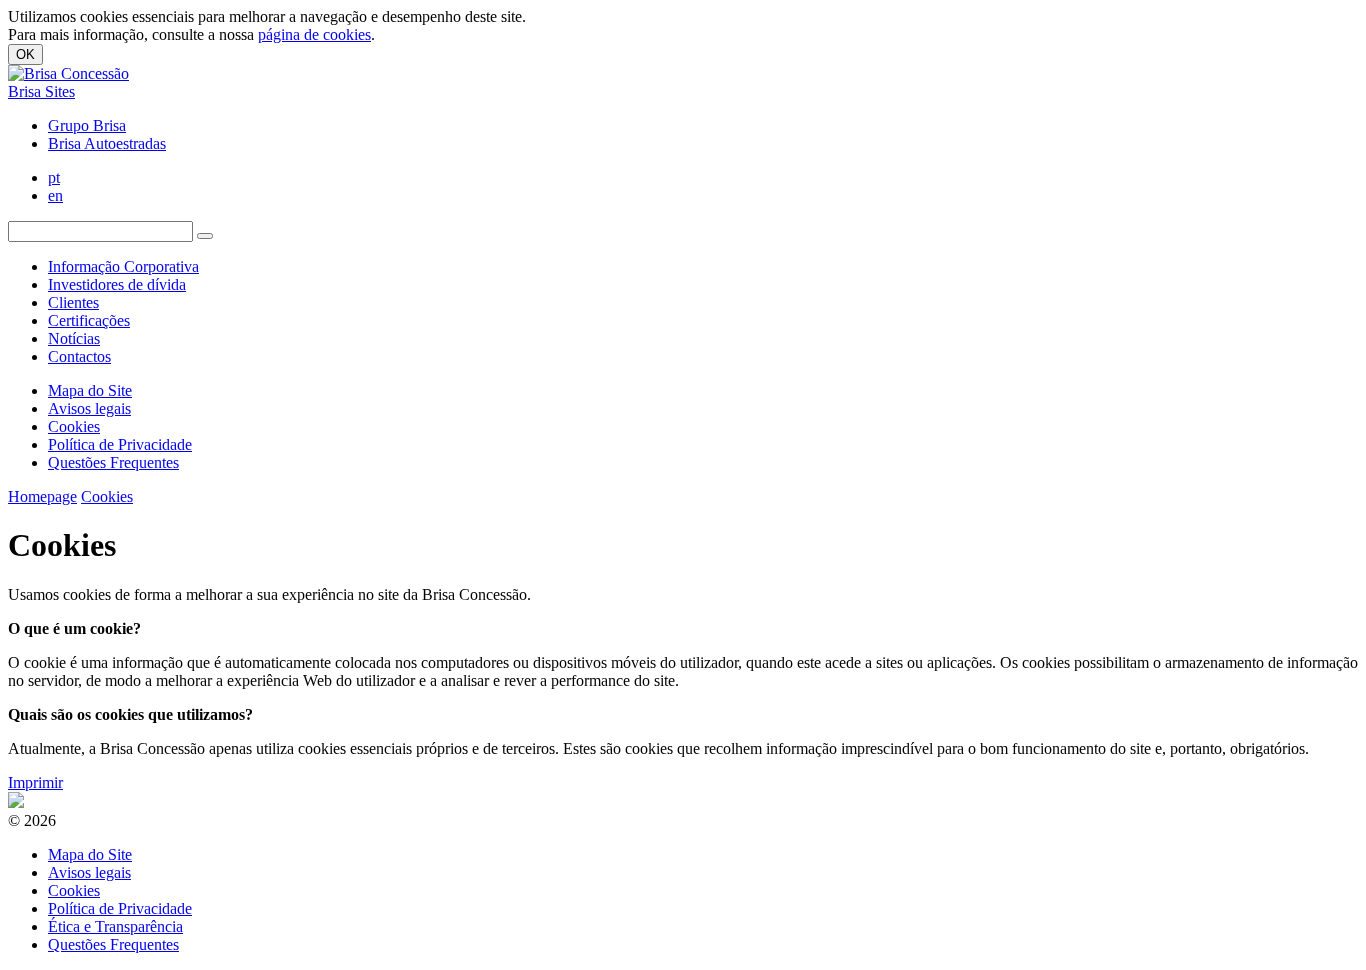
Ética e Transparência (115, 926)
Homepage (42, 496)
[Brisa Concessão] (68, 73)
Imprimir (35, 782)
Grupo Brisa (87, 125)
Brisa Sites (41, 91)
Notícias (74, 338)
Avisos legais (89, 408)
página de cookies (314, 34)
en (55, 195)
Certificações (89, 320)
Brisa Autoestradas (107, 143)
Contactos (79, 356)
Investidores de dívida (117, 284)
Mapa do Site (90, 390)
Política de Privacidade (120, 444)
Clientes (73, 302)
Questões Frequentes (113, 462)
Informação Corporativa (123, 266)
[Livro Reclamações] (16, 802)
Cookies (74, 426)
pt (54, 177)
